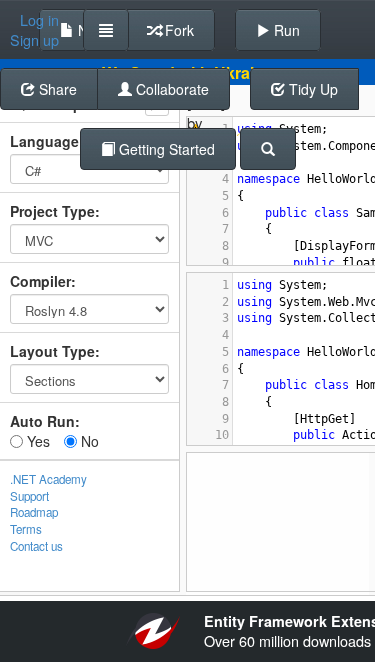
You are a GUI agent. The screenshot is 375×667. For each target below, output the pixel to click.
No (88, 441)
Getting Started (165, 149)
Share (56, 89)
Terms (26, 529)
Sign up (34, 40)
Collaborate (170, 89)
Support (29, 496)
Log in (39, 20)
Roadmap (34, 512)
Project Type (52, 211)
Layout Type (52, 351)
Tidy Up (311, 89)
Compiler (40, 281)
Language (44, 141)
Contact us (36, 546)
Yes (36, 441)
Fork (177, 30)
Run (285, 30)
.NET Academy (48, 479)
